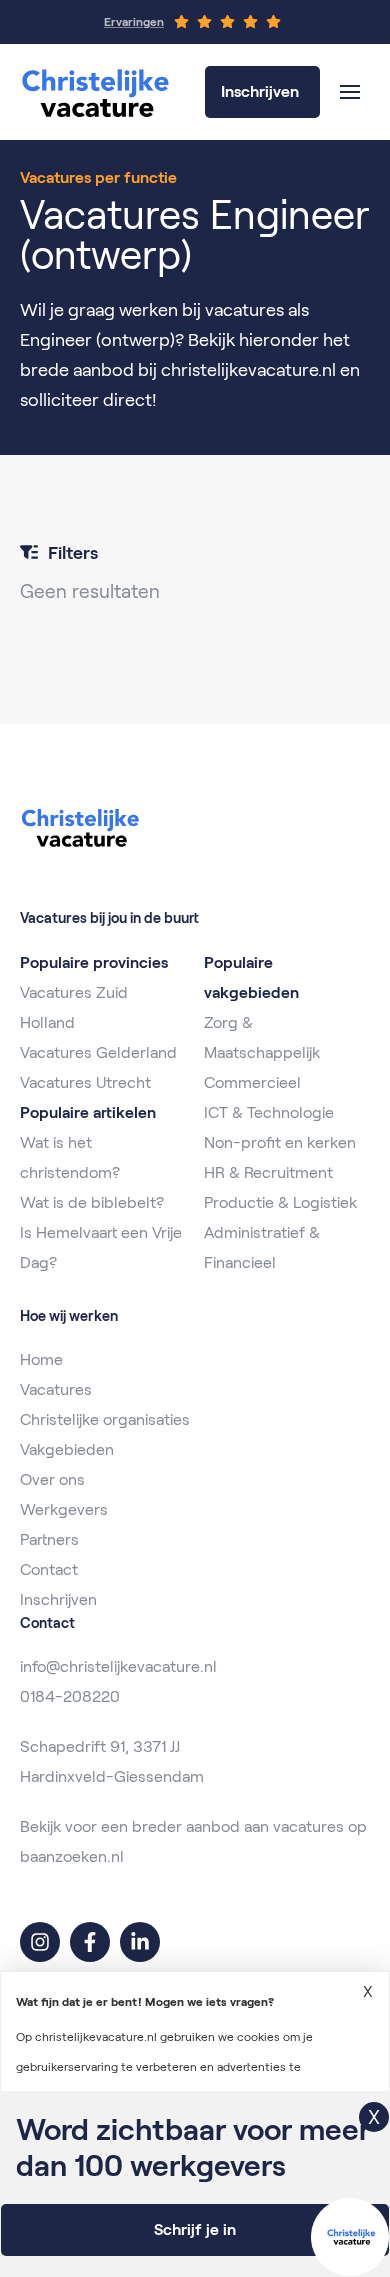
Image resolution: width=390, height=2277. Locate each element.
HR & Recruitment (268, 1172)
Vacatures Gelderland (98, 1052)
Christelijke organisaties (105, 1419)
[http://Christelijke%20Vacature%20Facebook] (90, 1942)
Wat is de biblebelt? (92, 1202)
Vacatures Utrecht (85, 1082)
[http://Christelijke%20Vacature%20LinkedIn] (140, 1942)
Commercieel (252, 1082)
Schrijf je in (195, 2229)
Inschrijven (58, 1599)
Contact (49, 1569)
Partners (49, 1539)
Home (41, 1359)
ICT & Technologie (269, 1112)
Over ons (52, 1479)
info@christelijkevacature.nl (118, 1666)
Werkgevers (64, 1509)
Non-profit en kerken (280, 1142)
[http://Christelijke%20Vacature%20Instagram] (40, 1942)
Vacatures (56, 1389)
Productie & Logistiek (280, 1202)
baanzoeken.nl (72, 1856)
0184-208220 (70, 1696)
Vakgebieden (67, 1449)
